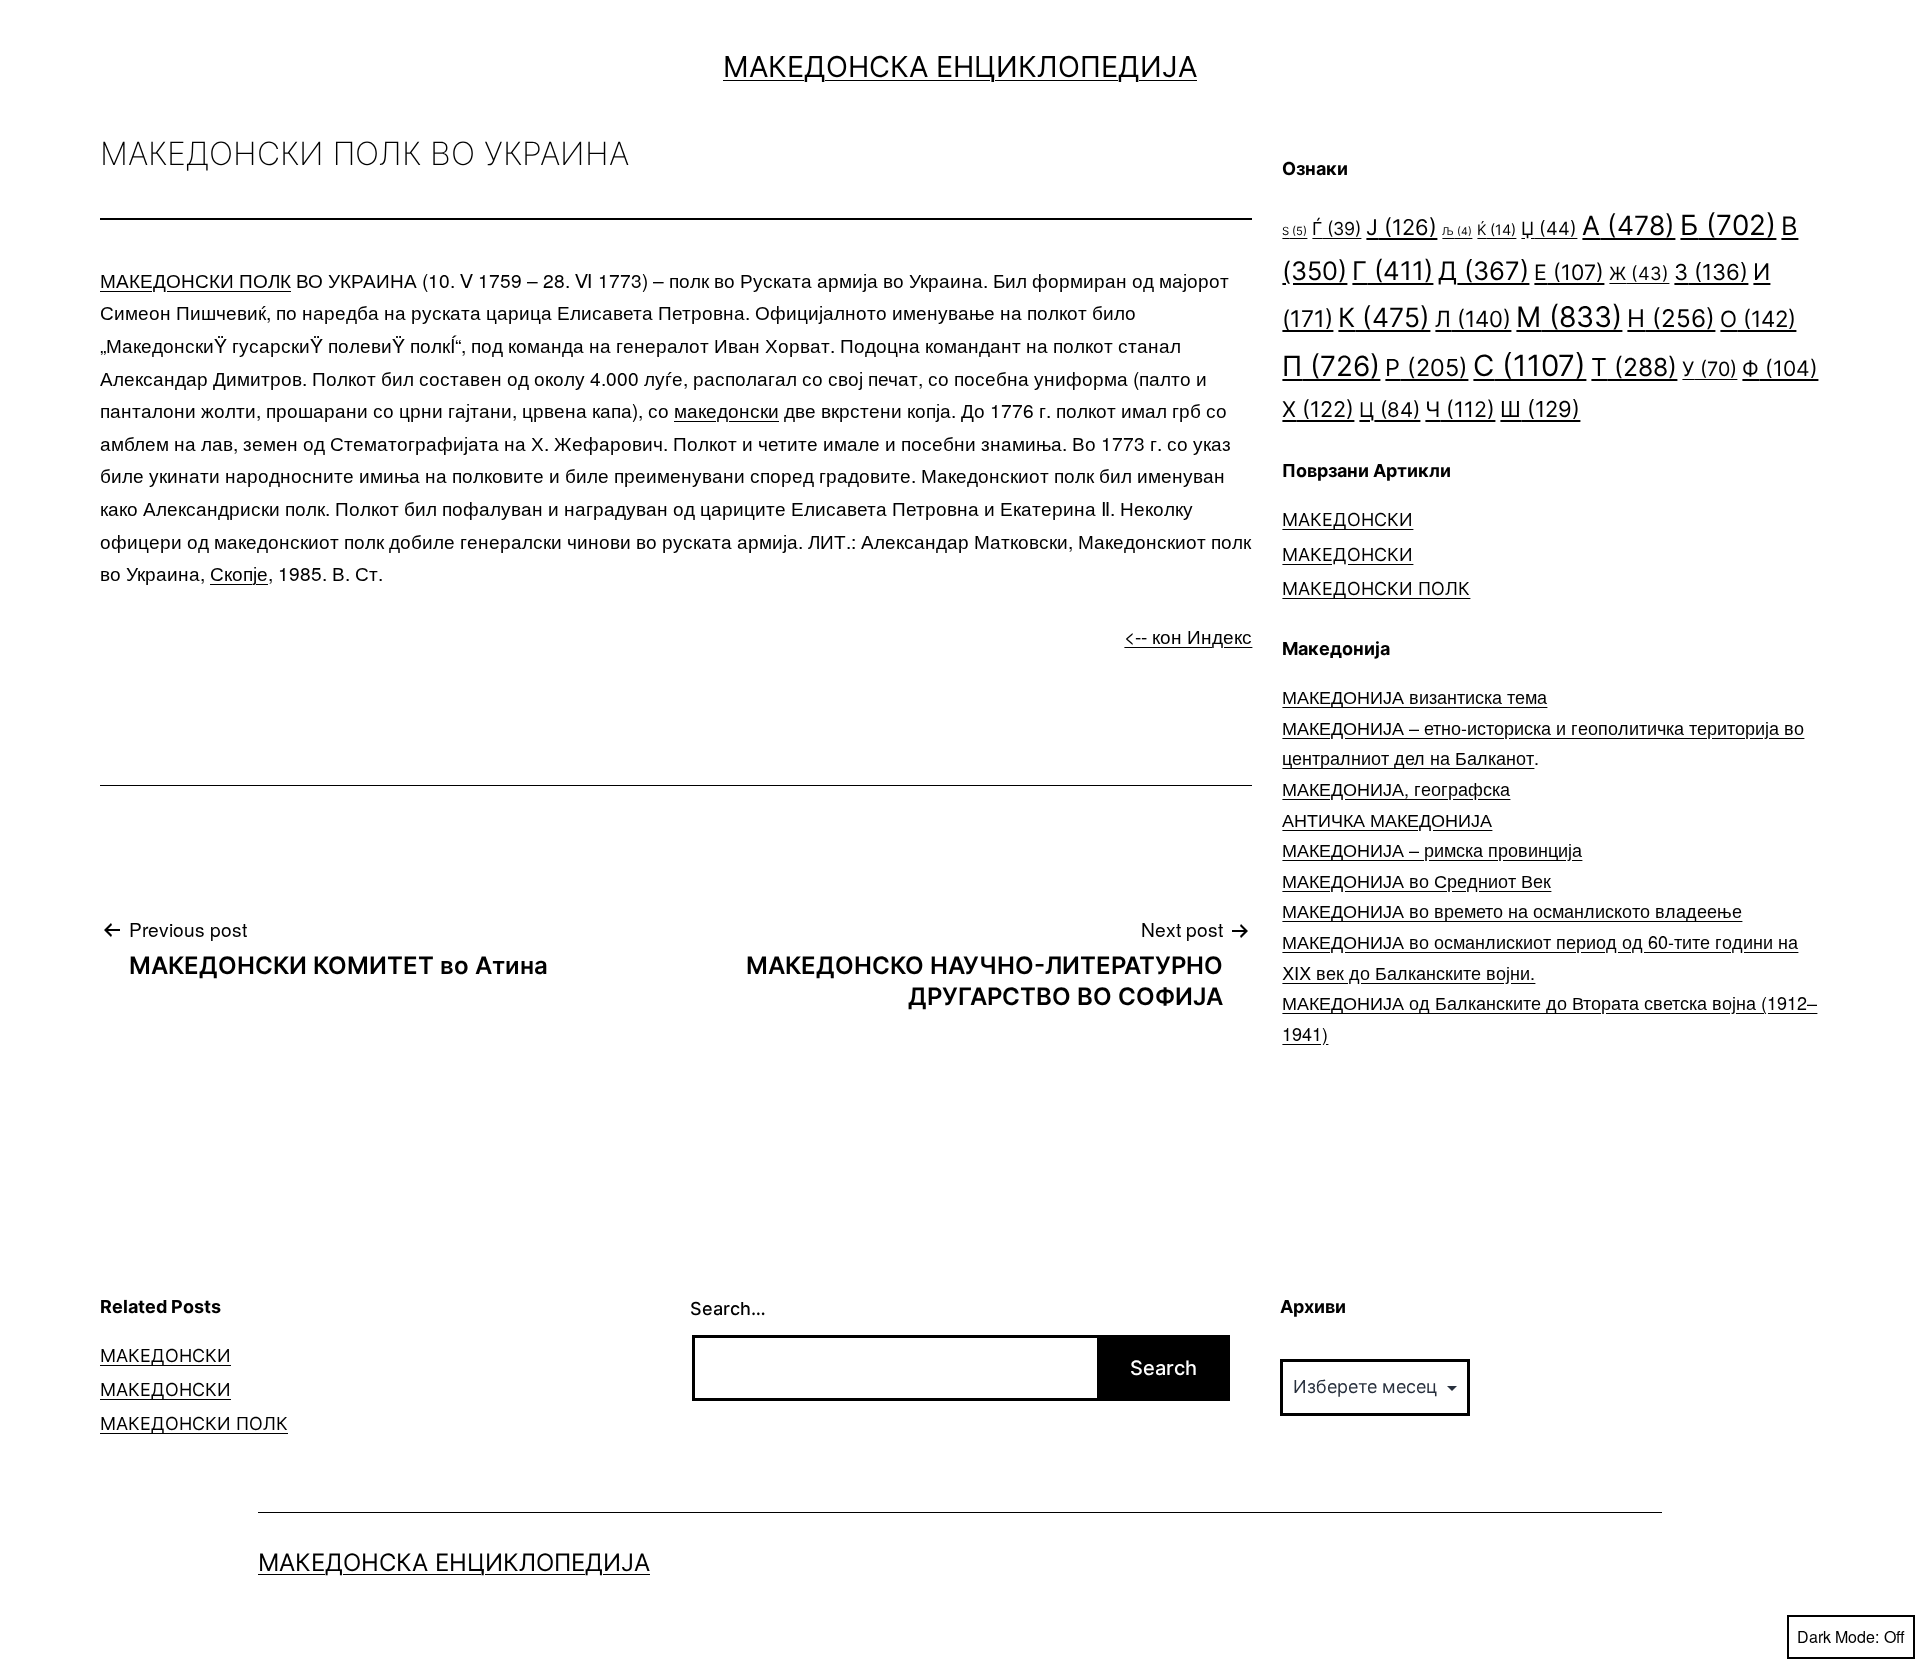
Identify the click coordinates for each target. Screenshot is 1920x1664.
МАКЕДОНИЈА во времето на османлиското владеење (1512, 910)
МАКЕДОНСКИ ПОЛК (195, 279)
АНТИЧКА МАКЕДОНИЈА (1387, 819)
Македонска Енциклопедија (960, 66)
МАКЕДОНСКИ (1347, 519)
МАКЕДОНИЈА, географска (1396, 788)
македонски (726, 409)
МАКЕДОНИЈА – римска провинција (1432, 849)
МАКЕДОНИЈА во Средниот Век (1416, 880)
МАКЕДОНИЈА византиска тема (1414, 696)
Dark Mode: (1838, 1636)
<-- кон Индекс (1188, 635)
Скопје (239, 572)
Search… (728, 1308)
